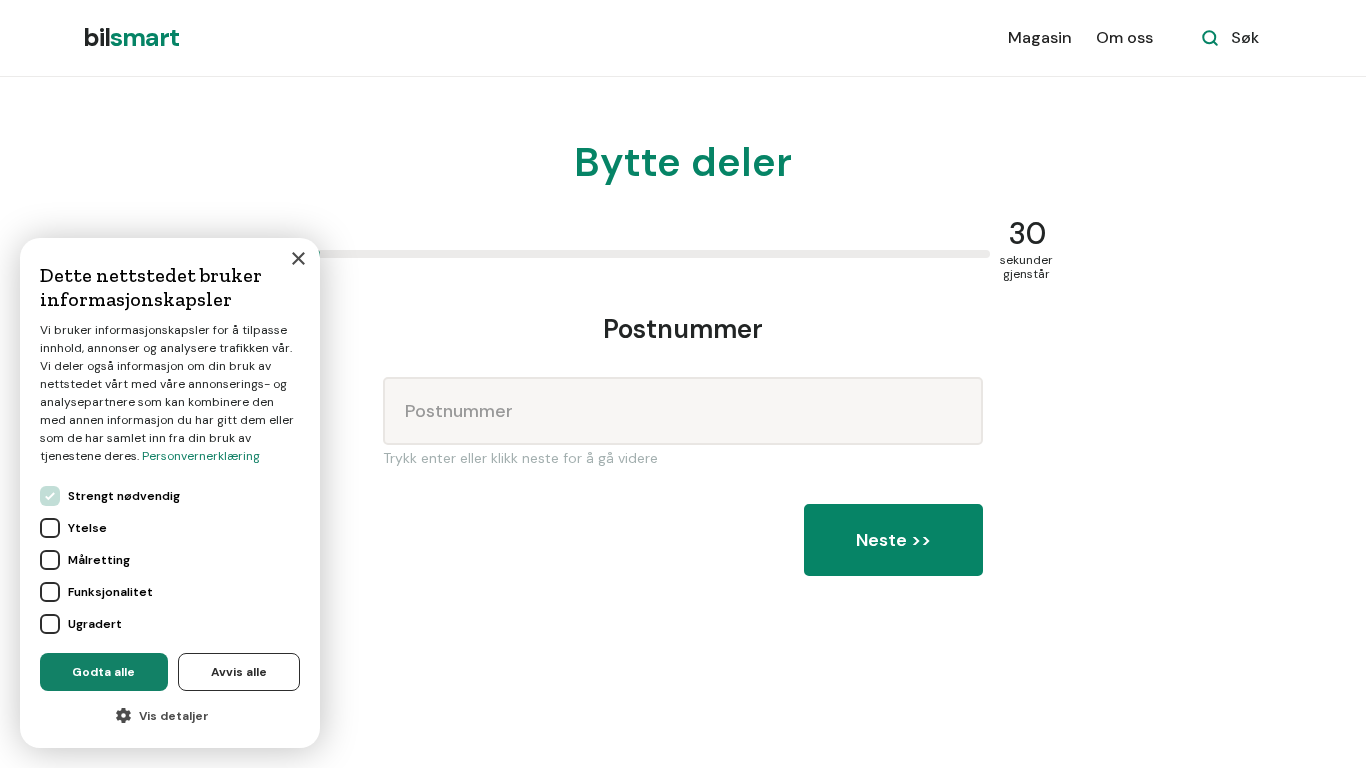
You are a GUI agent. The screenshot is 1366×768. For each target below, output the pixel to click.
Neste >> (893, 540)
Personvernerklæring (201, 456)
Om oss (1124, 37)
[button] (170, 716)
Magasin (1040, 37)
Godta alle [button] (103, 672)
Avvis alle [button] (239, 672)
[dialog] (170, 493)
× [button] (297, 259)
